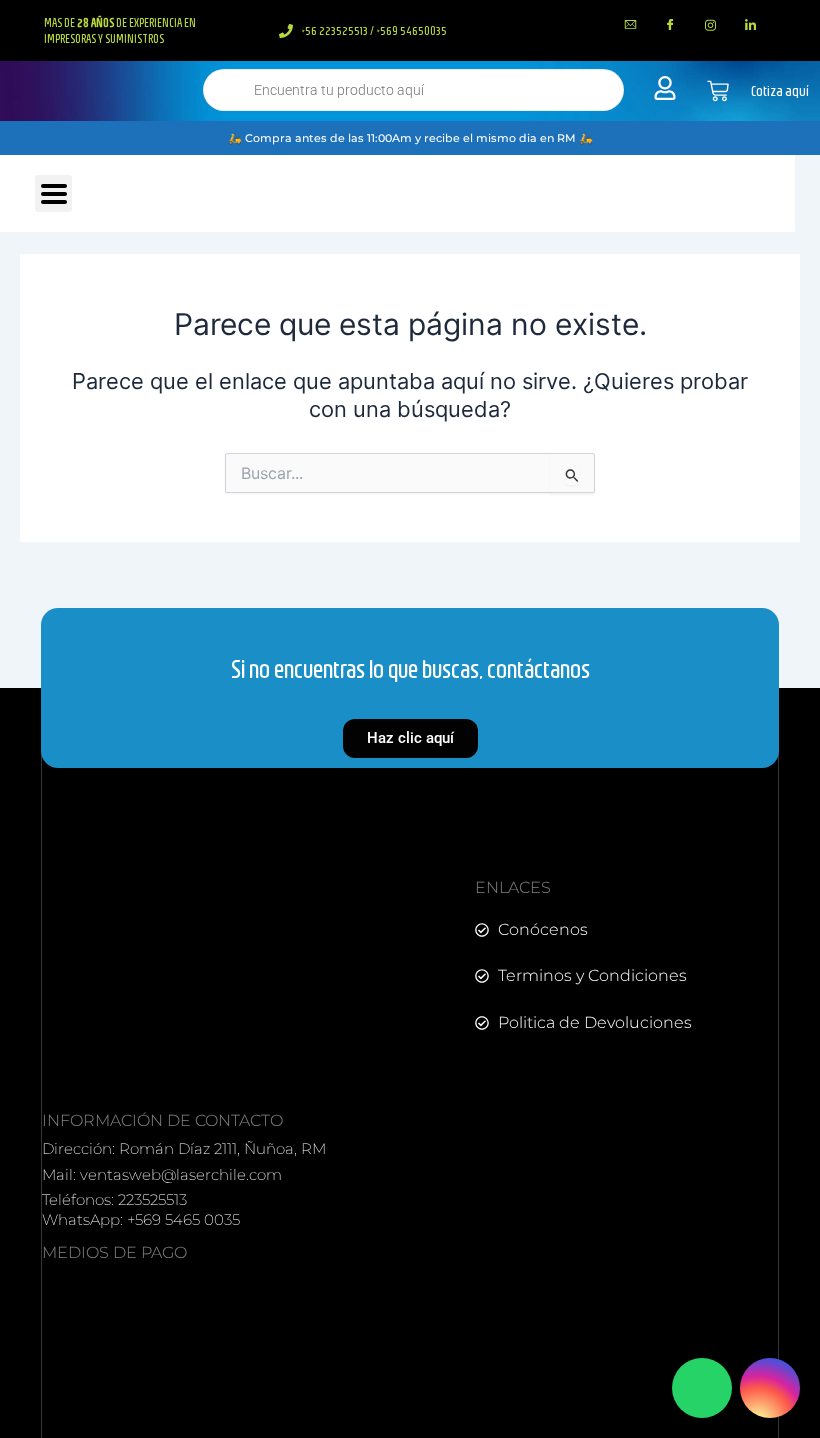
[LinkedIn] (751, 25)
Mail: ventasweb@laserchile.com (162, 1174)
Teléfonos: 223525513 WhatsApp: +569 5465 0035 (141, 1209)
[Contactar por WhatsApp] (702, 1388)
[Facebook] (671, 25)
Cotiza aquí (780, 91)
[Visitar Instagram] (770, 1388)
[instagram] (711, 25)
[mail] (631, 25)
